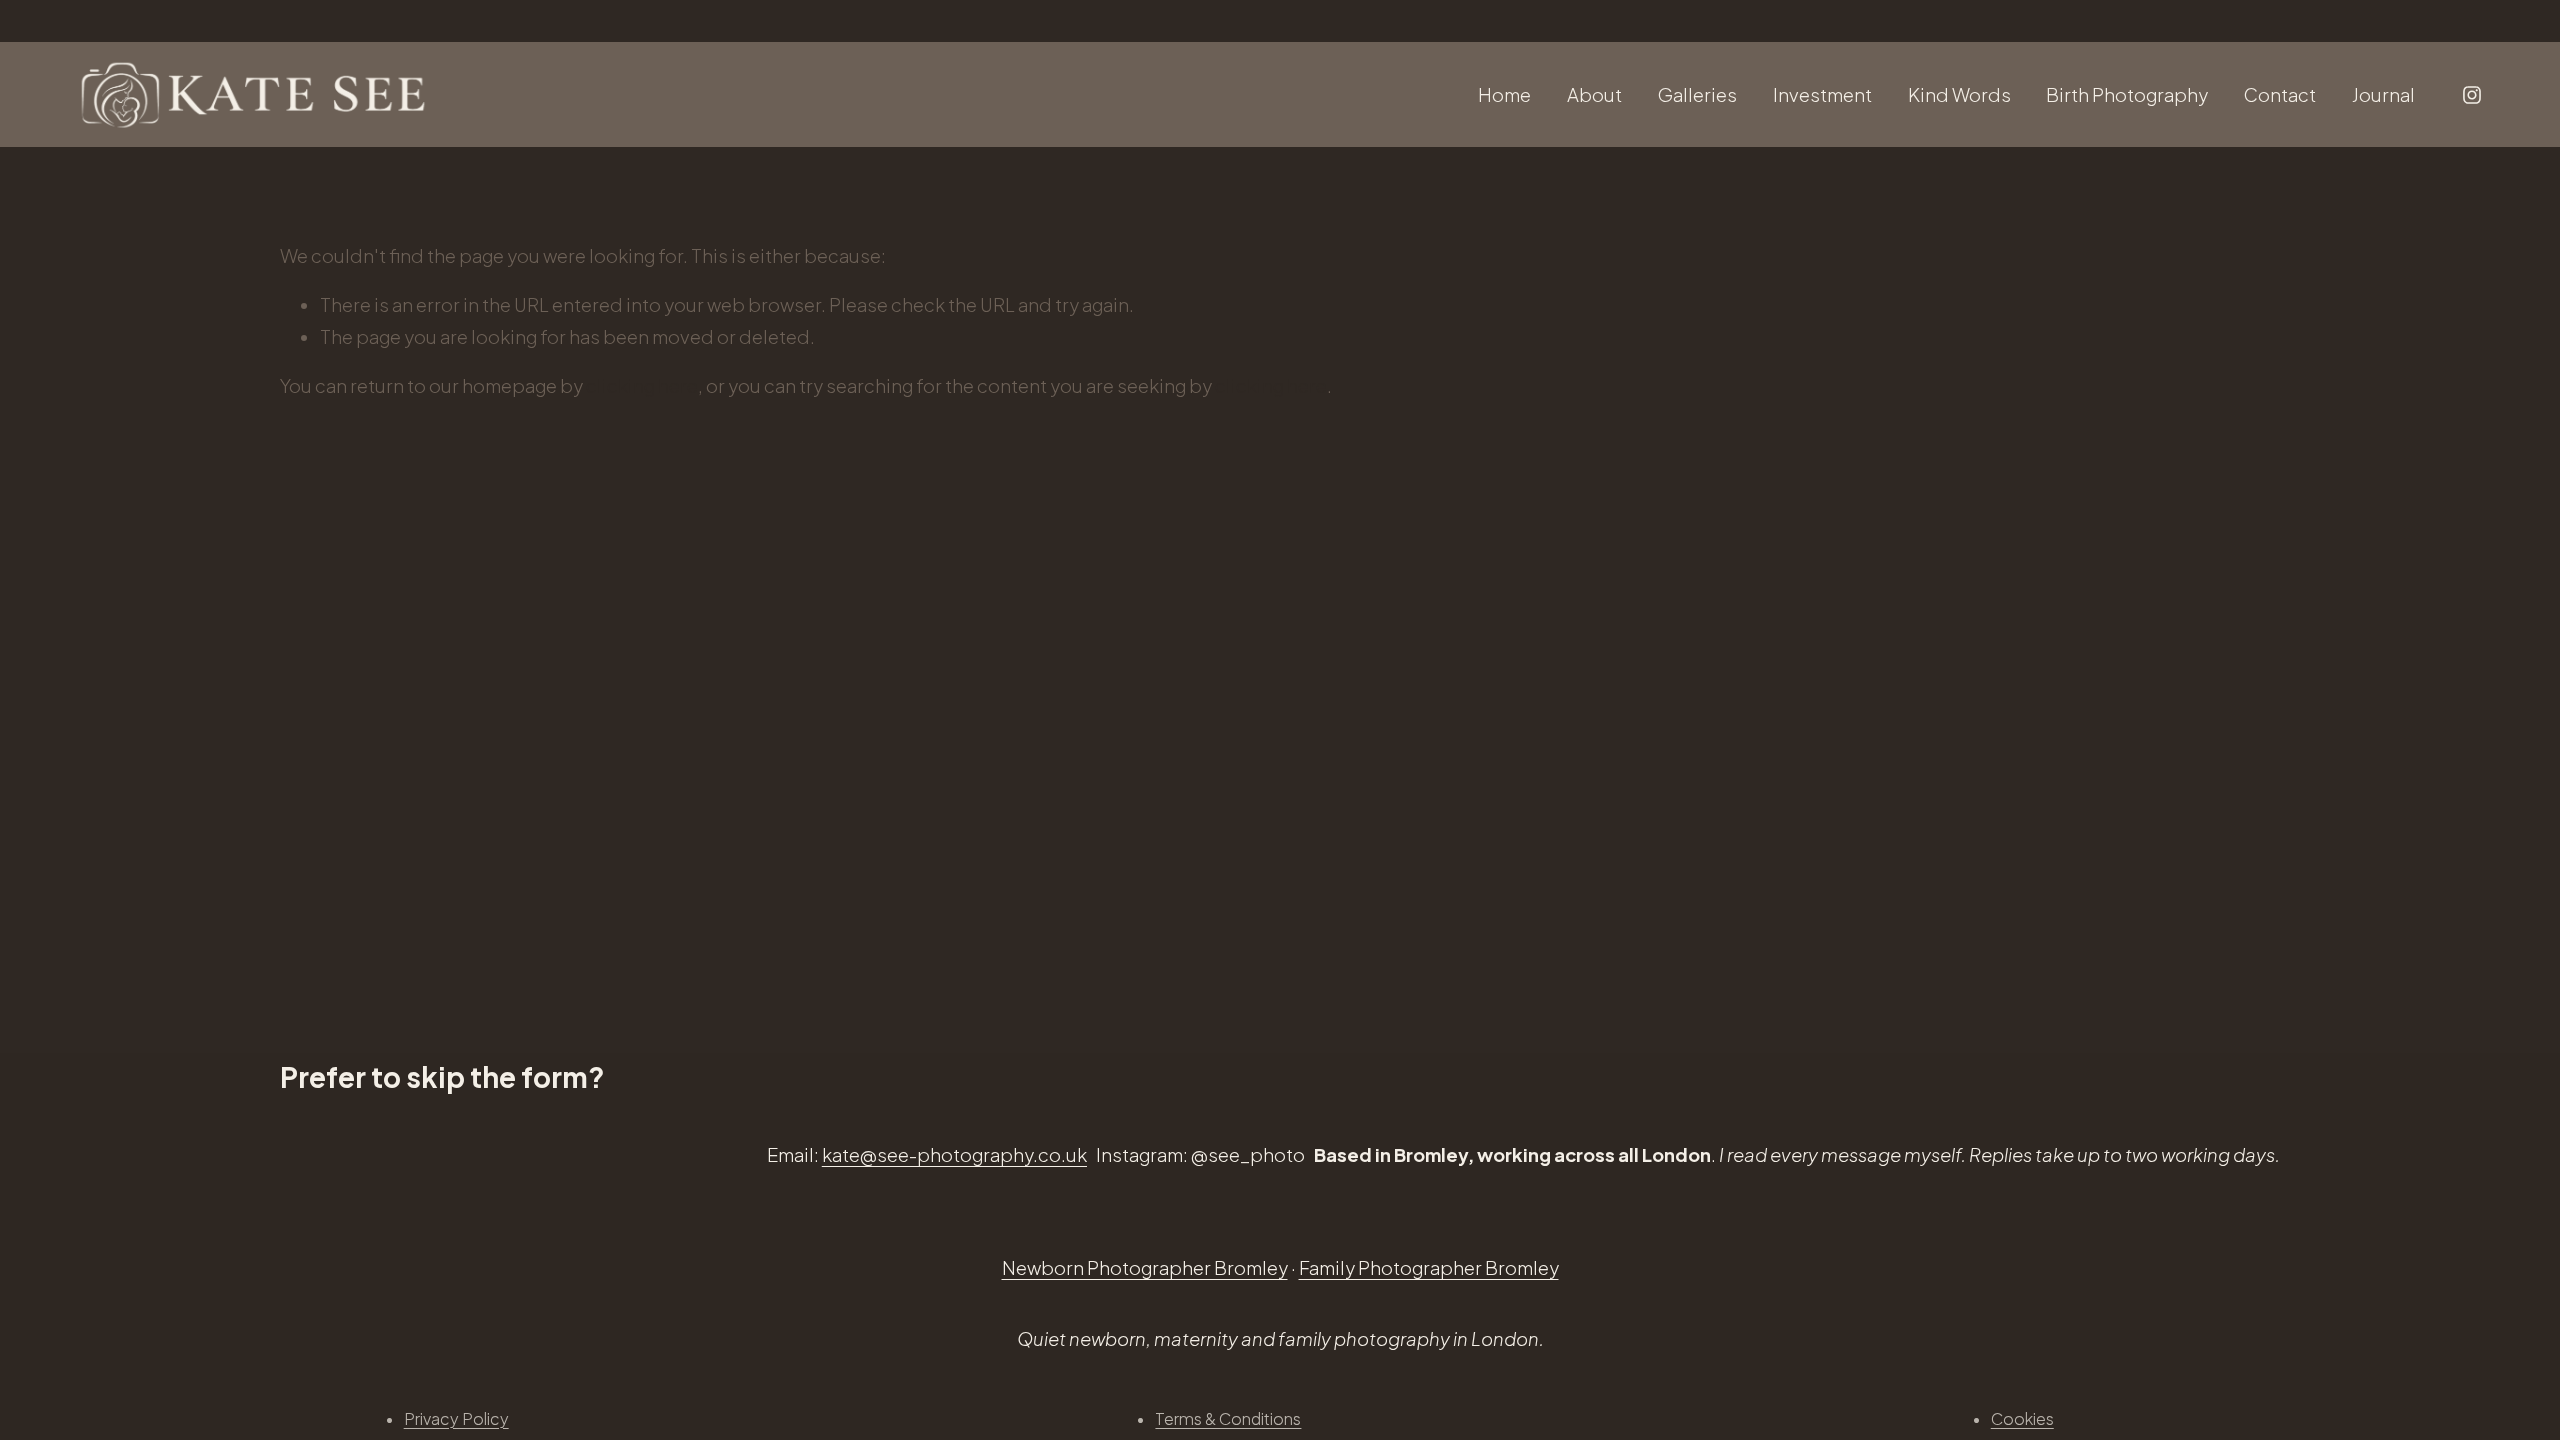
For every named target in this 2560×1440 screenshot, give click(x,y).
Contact (2280, 94)
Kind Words (1959, 94)
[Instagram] (2472, 95)
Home (1504, 94)
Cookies (2022, 1418)
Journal (2383, 94)
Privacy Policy (456, 1418)
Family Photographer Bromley (1429, 1267)
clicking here (642, 385)
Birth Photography (2127, 94)
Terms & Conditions (1228, 1418)
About (1594, 94)
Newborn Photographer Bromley (1145, 1267)
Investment (1822, 94)
